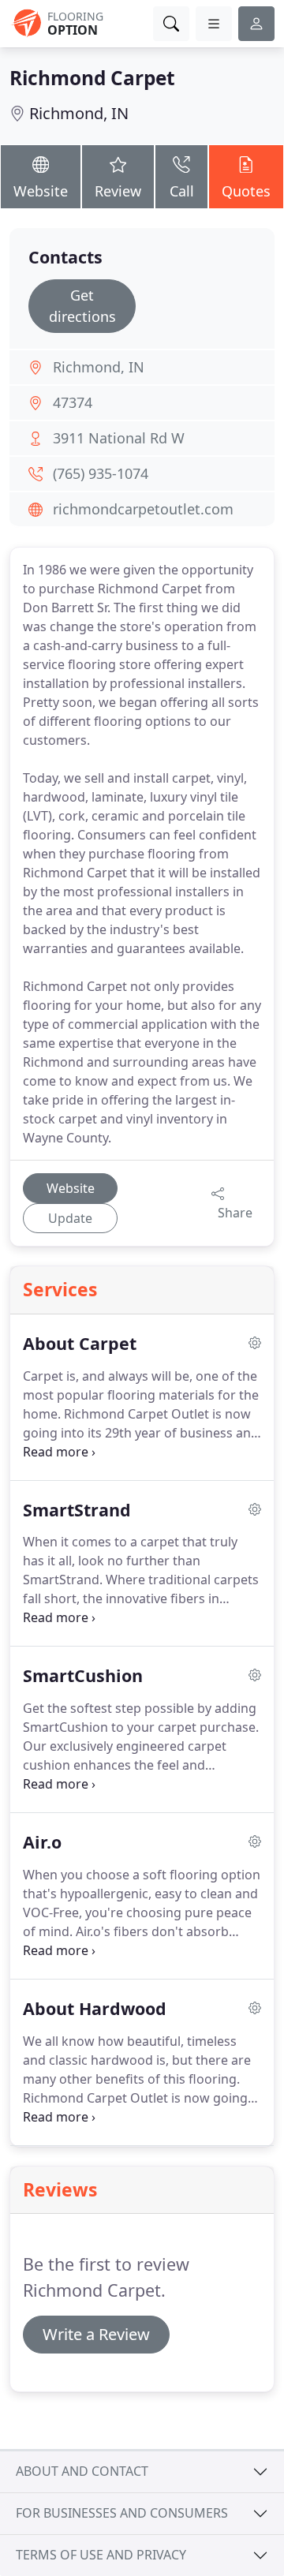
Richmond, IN (79, 113)
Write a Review (96, 2334)
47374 (73, 402)
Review (118, 191)
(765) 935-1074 (101, 473)
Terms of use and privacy (101, 2555)
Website (41, 191)
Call (182, 191)
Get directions (82, 306)
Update (70, 1218)
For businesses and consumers (122, 2513)
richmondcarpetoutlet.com (143, 509)
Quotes (246, 191)
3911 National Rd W (119, 438)
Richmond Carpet (92, 78)
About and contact (82, 2471)
